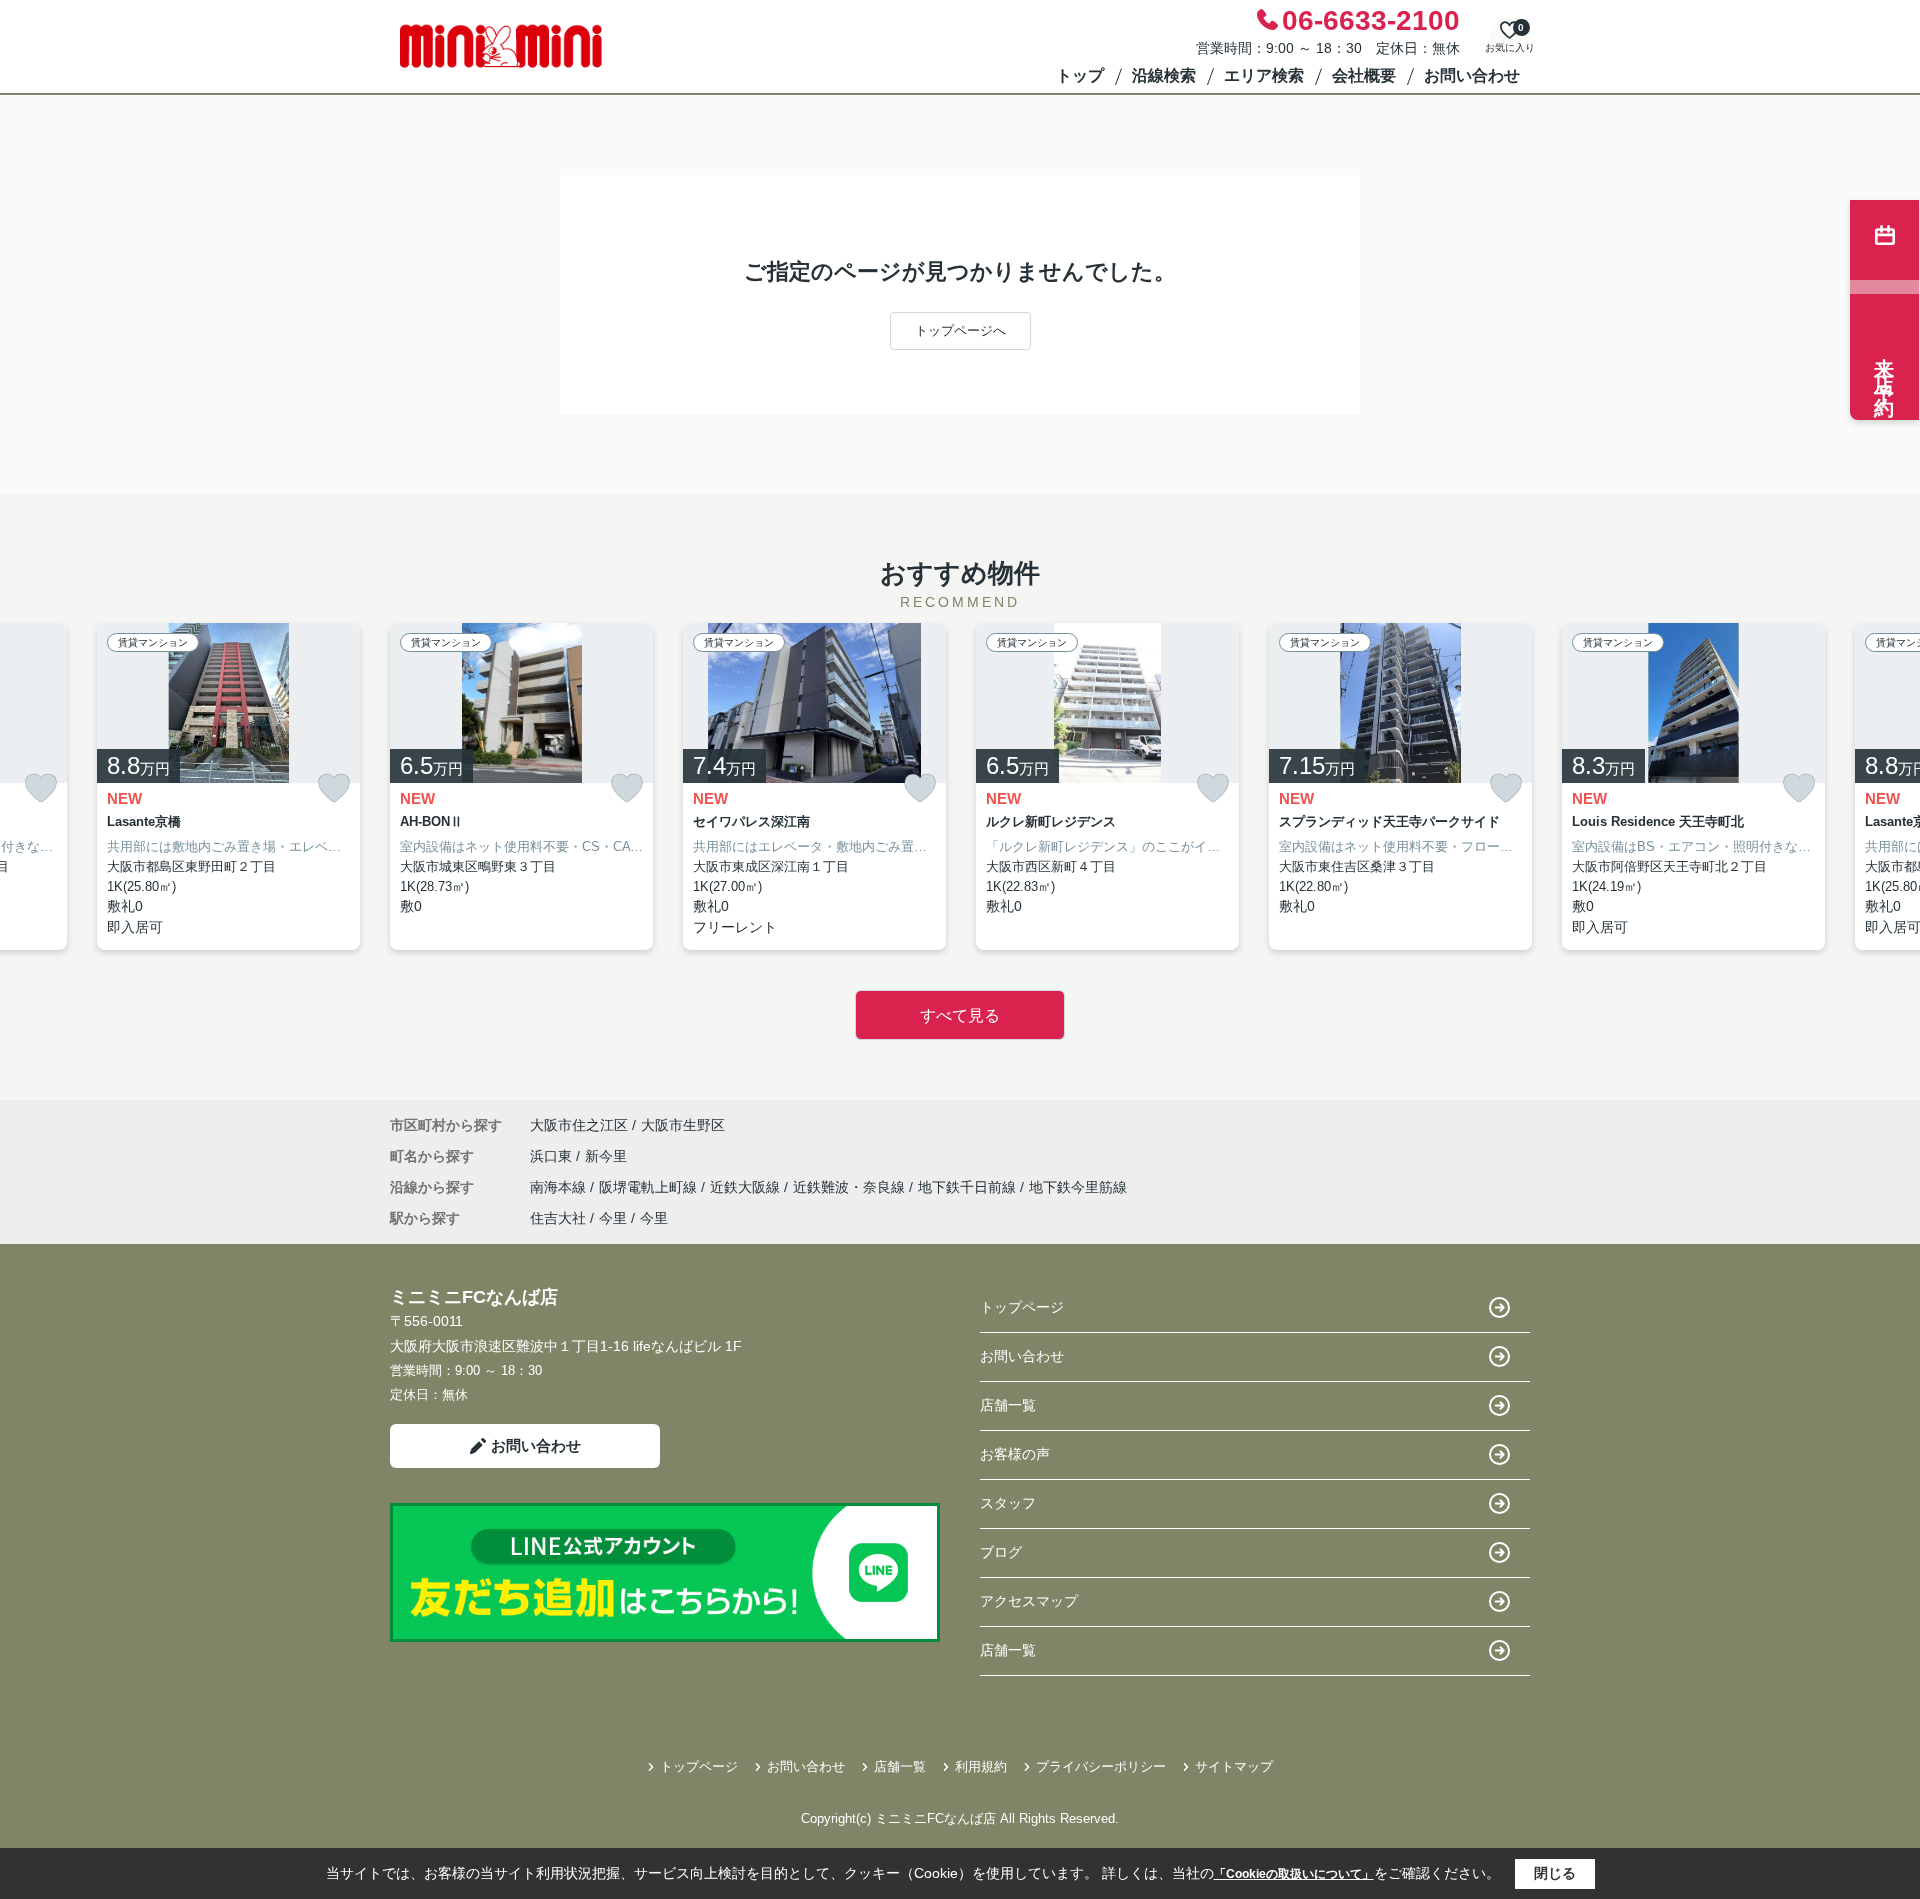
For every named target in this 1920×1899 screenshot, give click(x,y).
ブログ (1001, 1552)
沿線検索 (1164, 75)
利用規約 (981, 1766)
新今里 (606, 1156)
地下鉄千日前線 (969, 1187)
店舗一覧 (1008, 1405)
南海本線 (560, 1187)
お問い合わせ (1472, 75)
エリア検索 (1264, 75)
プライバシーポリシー (1101, 1766)
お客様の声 (1015, 1454)
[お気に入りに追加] (41, 788)
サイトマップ (1234, 1766)
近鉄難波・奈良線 (851, 1187)
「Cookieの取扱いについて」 (1294, 1874)
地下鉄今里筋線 (1078, 1187)
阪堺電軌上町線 (650, 1187)
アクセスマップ (1029, 1601)
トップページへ (960, 330)
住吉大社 (558, 1218)
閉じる (1555, 1873)
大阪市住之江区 (579, 1125)
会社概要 (1364, 75)
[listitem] (521, 787)
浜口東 (553, 1156)
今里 (613, 1218)
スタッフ (1008, 1503)
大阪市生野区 (683, 1125)
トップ (1080, 75)
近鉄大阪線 (747, 1187)
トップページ (1022, 1307)
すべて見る (960, 1015)
